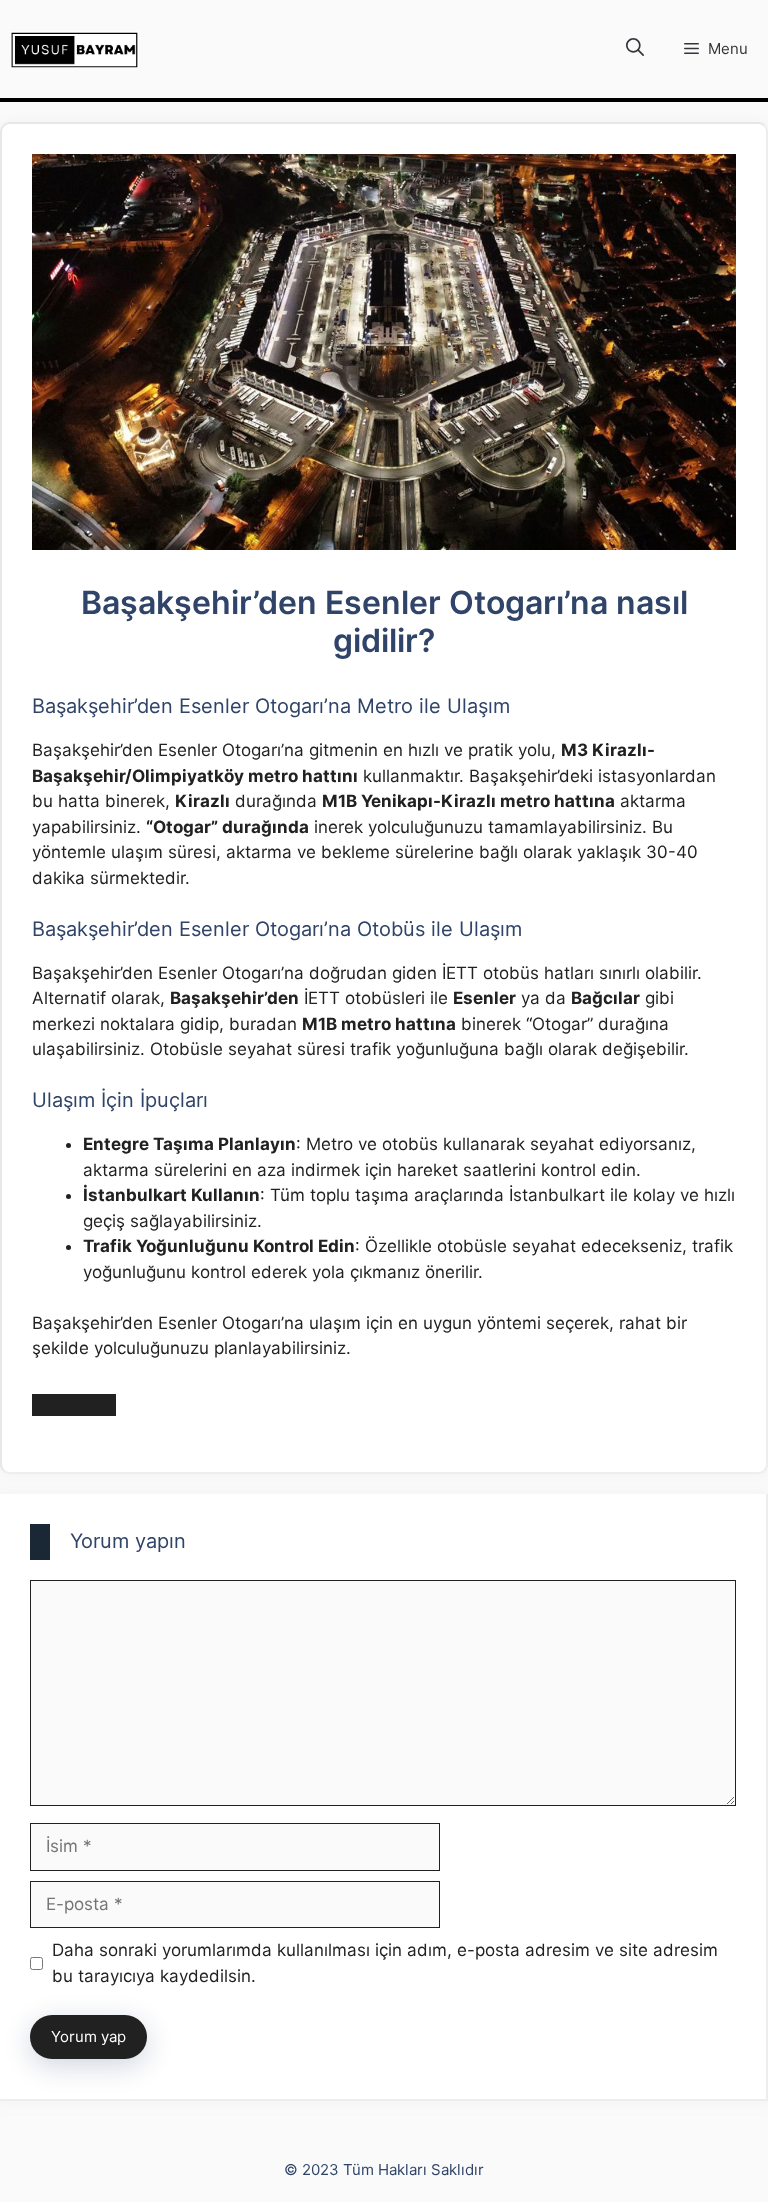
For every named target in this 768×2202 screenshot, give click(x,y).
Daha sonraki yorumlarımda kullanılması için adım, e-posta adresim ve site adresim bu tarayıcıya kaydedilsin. (385, 1963)
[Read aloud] (53, 1405)
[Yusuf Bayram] (74, 49)
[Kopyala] (95, 1405)
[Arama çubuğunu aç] (635, 49)
